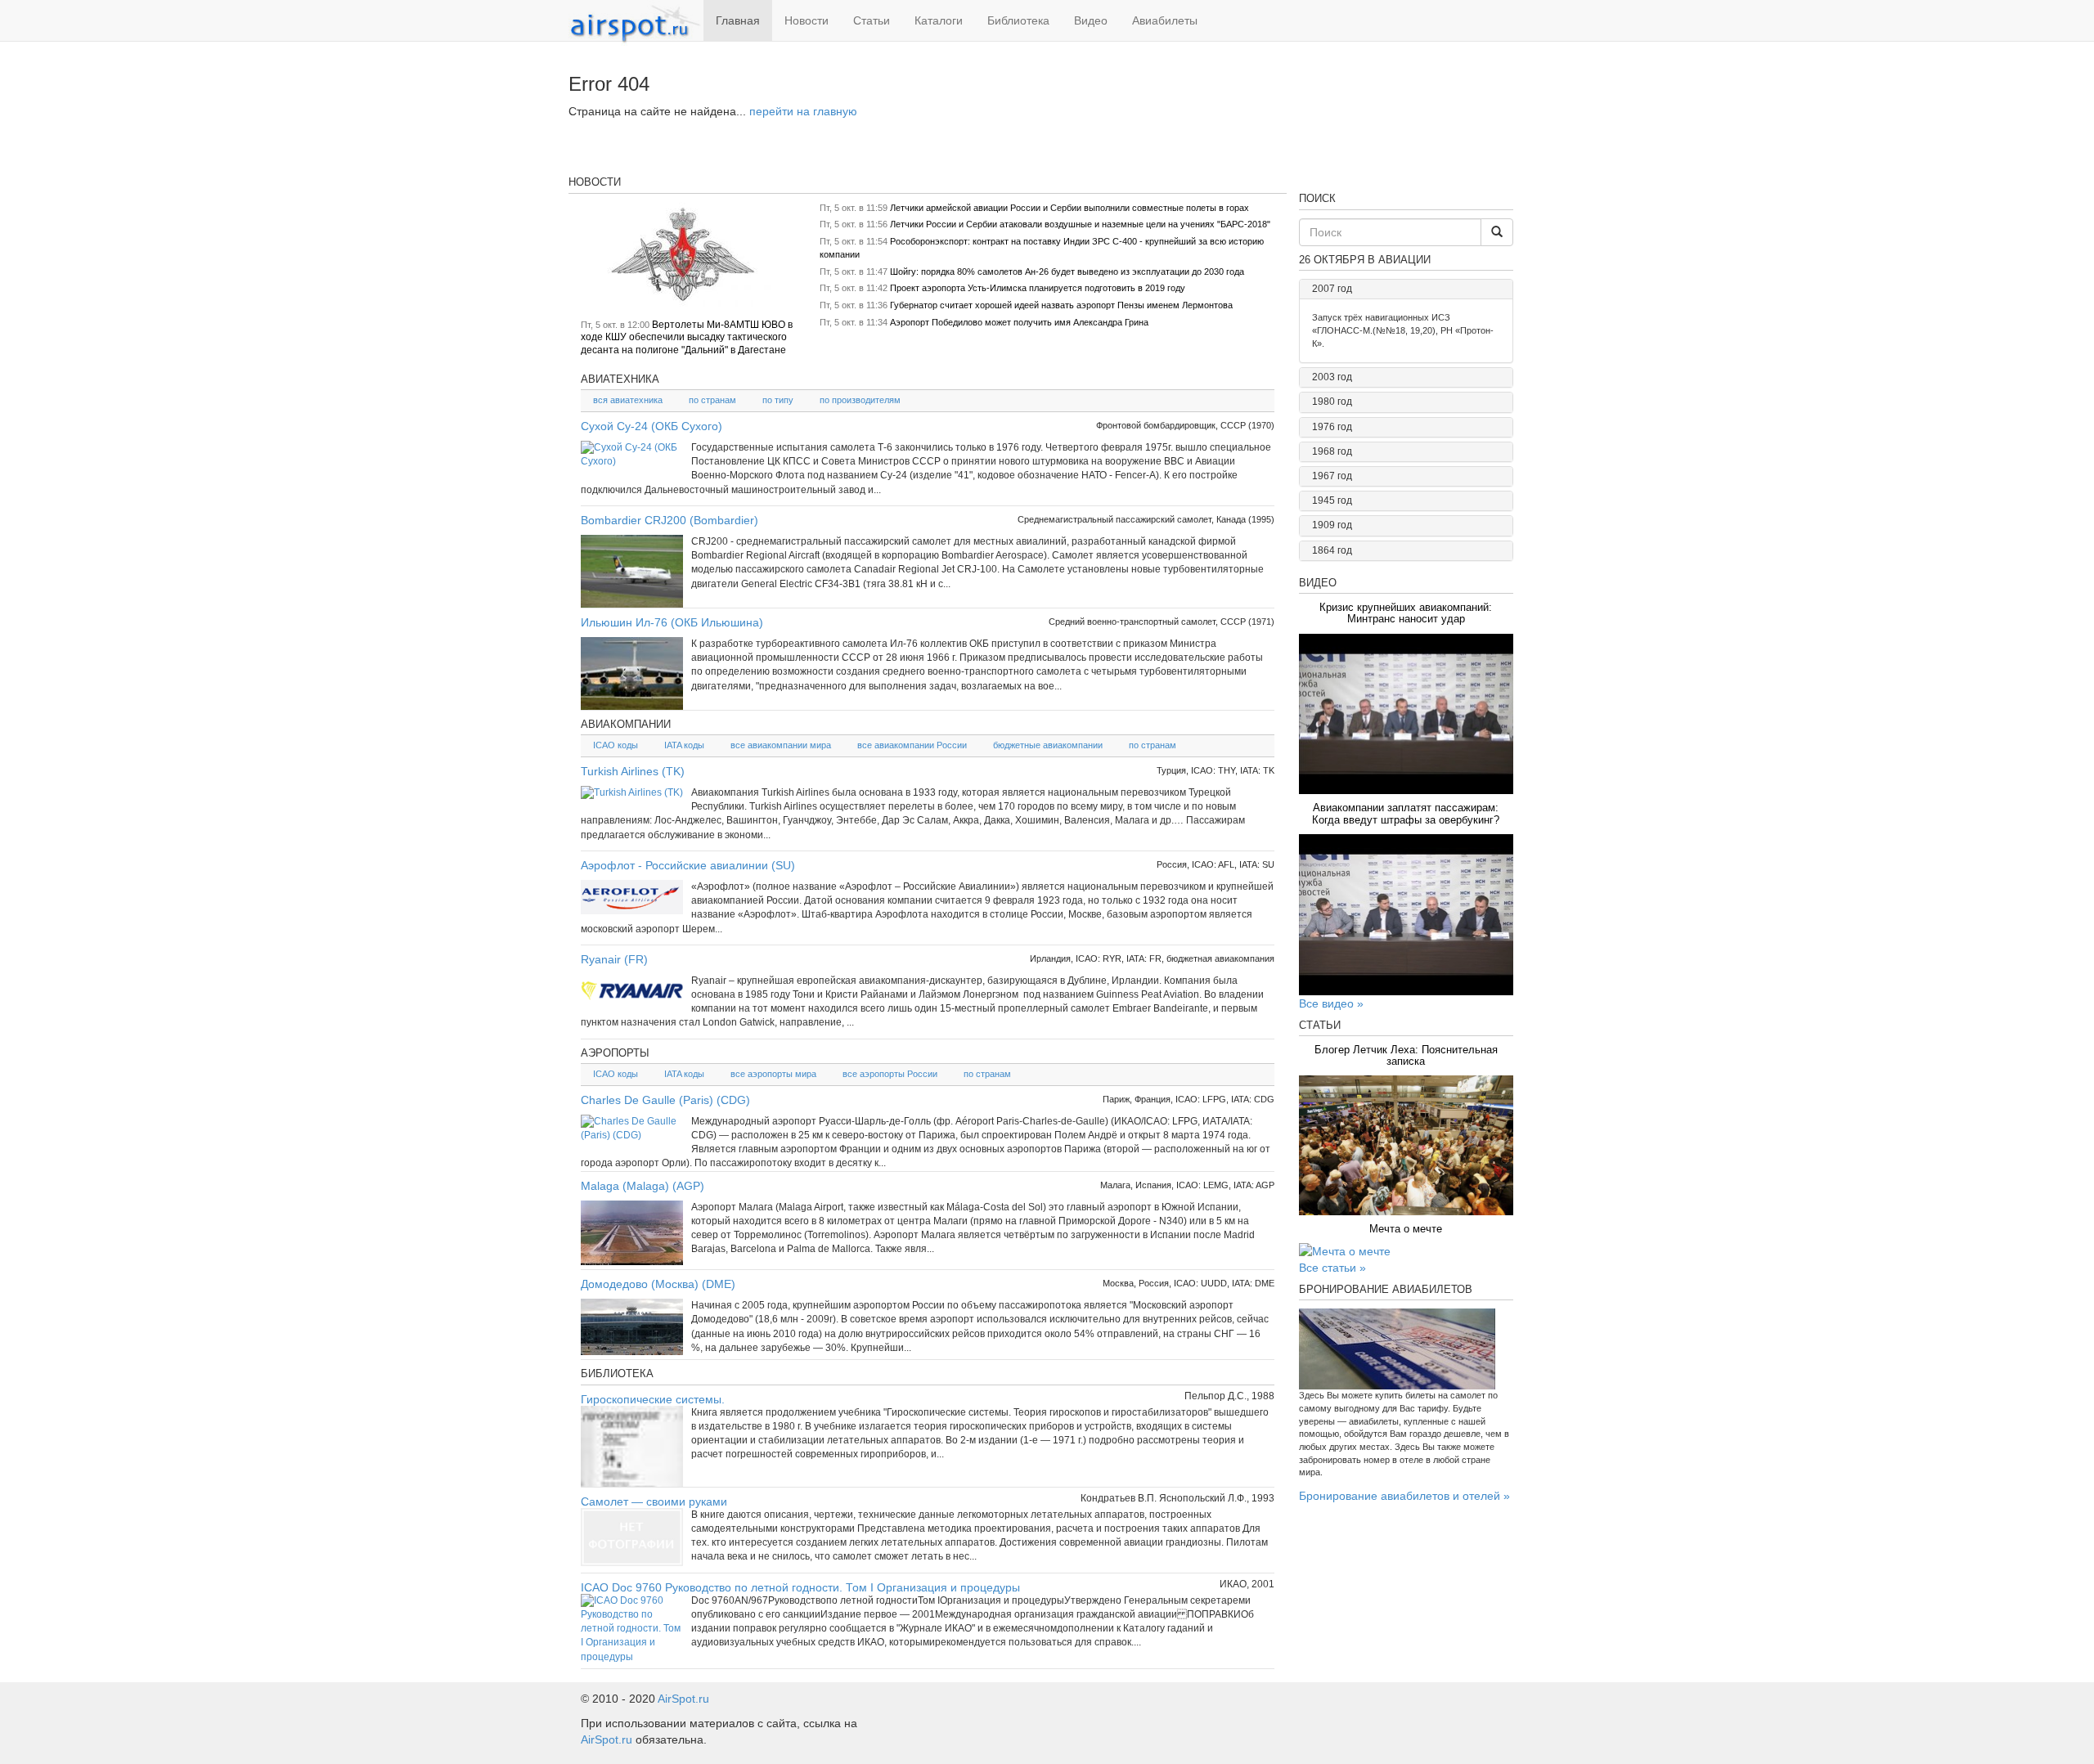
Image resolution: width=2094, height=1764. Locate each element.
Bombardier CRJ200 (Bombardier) (670, 520)
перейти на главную (803, 111)
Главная (738, 20)
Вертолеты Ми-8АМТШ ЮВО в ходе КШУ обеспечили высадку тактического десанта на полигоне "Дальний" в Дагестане (687, 337)
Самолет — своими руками (654, 1501)
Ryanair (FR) (614, 959)
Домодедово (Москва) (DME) (658, 1284)
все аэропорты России (890, 1074)
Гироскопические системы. (653, 1399)
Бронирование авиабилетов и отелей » (1404, 1496)
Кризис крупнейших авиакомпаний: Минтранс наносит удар (1406, 613)
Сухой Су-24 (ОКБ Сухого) (652, 426)
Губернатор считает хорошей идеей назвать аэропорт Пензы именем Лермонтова (1061, 305)
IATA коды (684, 745)
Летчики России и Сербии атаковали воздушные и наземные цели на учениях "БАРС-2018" (1080, 224)
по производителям (860, 400)
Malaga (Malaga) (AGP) (643, 1186)
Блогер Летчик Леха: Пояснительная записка (1406, 1055)
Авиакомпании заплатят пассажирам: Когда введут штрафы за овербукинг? (1406, 813)
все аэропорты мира (773, 1074)
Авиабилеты (1165, 20)
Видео (1091, 20)
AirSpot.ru (683, 1699)
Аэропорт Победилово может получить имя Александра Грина (1019, 322)
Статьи (872, 20)
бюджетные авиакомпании (1048, 745)
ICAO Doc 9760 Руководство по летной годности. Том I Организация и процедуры (800, 1587)
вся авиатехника (628, 400)
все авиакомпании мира (781, 745)
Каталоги (939, 20)
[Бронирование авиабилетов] (1406, 1349)
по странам (712, 400)
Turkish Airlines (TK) (633, 771)
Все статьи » (1332, 1268)
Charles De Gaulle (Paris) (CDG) (665, 1100)
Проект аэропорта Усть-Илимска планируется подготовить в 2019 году (1038, 288)
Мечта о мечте (1406, 1229)
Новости (807, 20)
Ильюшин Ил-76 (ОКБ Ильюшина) (672, 622)
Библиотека (1018, 20)
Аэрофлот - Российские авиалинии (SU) (688, 865)
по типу (778, 400)
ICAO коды (616, 745)
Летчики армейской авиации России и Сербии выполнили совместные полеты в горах (1069, 208)
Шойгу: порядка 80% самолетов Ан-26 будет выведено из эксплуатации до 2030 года (1067, 272)
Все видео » (1331, 1003)
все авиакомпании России (912, 745)
